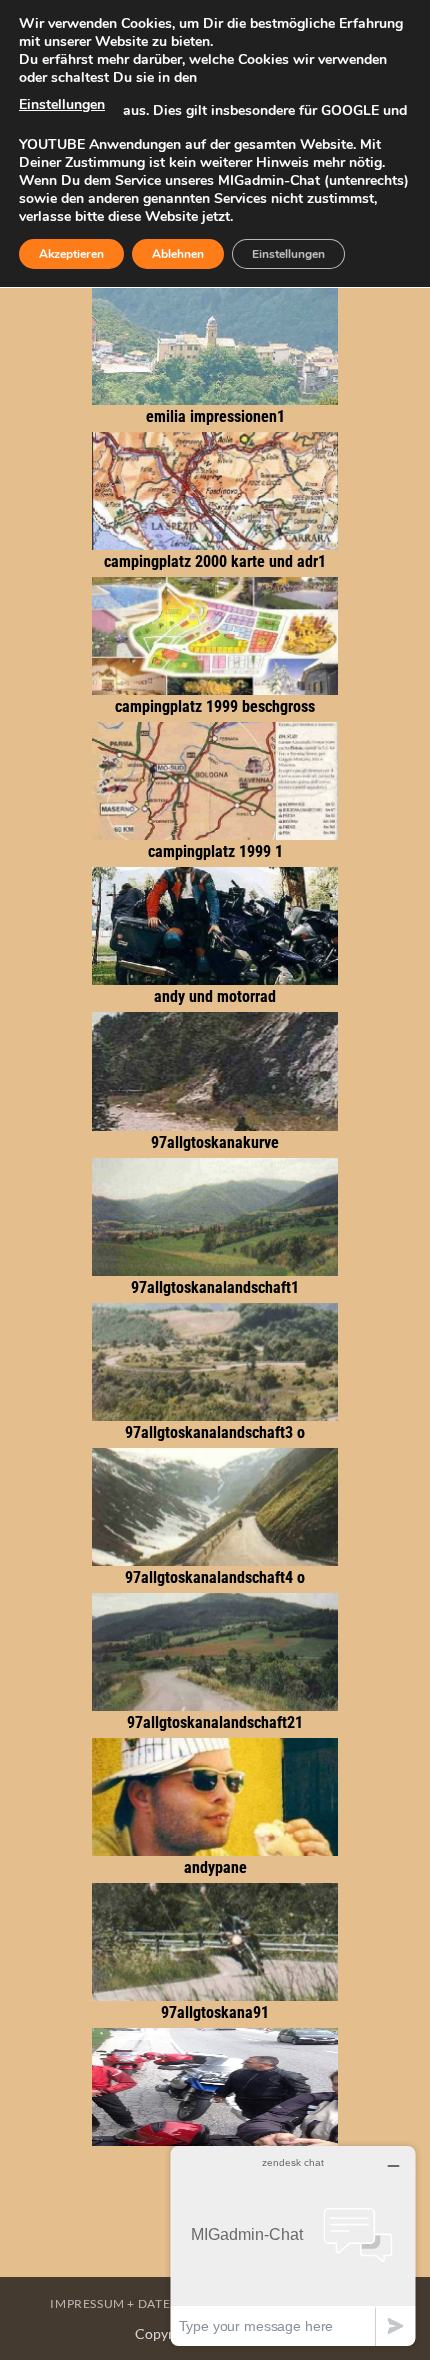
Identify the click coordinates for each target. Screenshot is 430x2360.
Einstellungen (62, 104)
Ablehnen (178, 254)
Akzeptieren (71, 254)
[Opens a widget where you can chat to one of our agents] (293, 2245)
